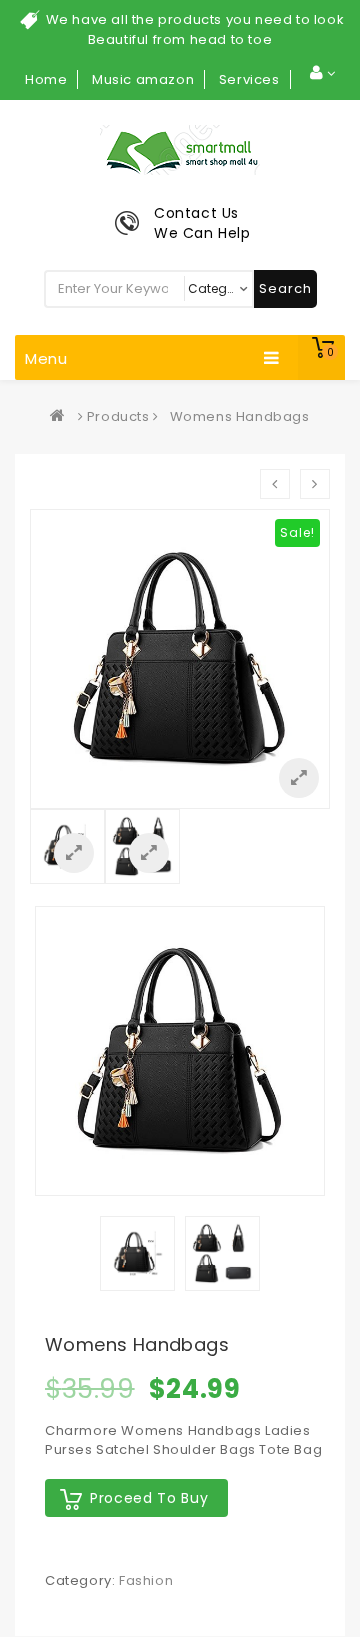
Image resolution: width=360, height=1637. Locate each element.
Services (249, 79)
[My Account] (322, 73)
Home (46, 79)
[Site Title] (180, 149)
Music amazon (143, 79)
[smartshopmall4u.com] (62, 416)
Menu (46, 358)
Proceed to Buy (149, 1498)
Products (118, 416)
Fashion (146, 1580)
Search (285, 288)
